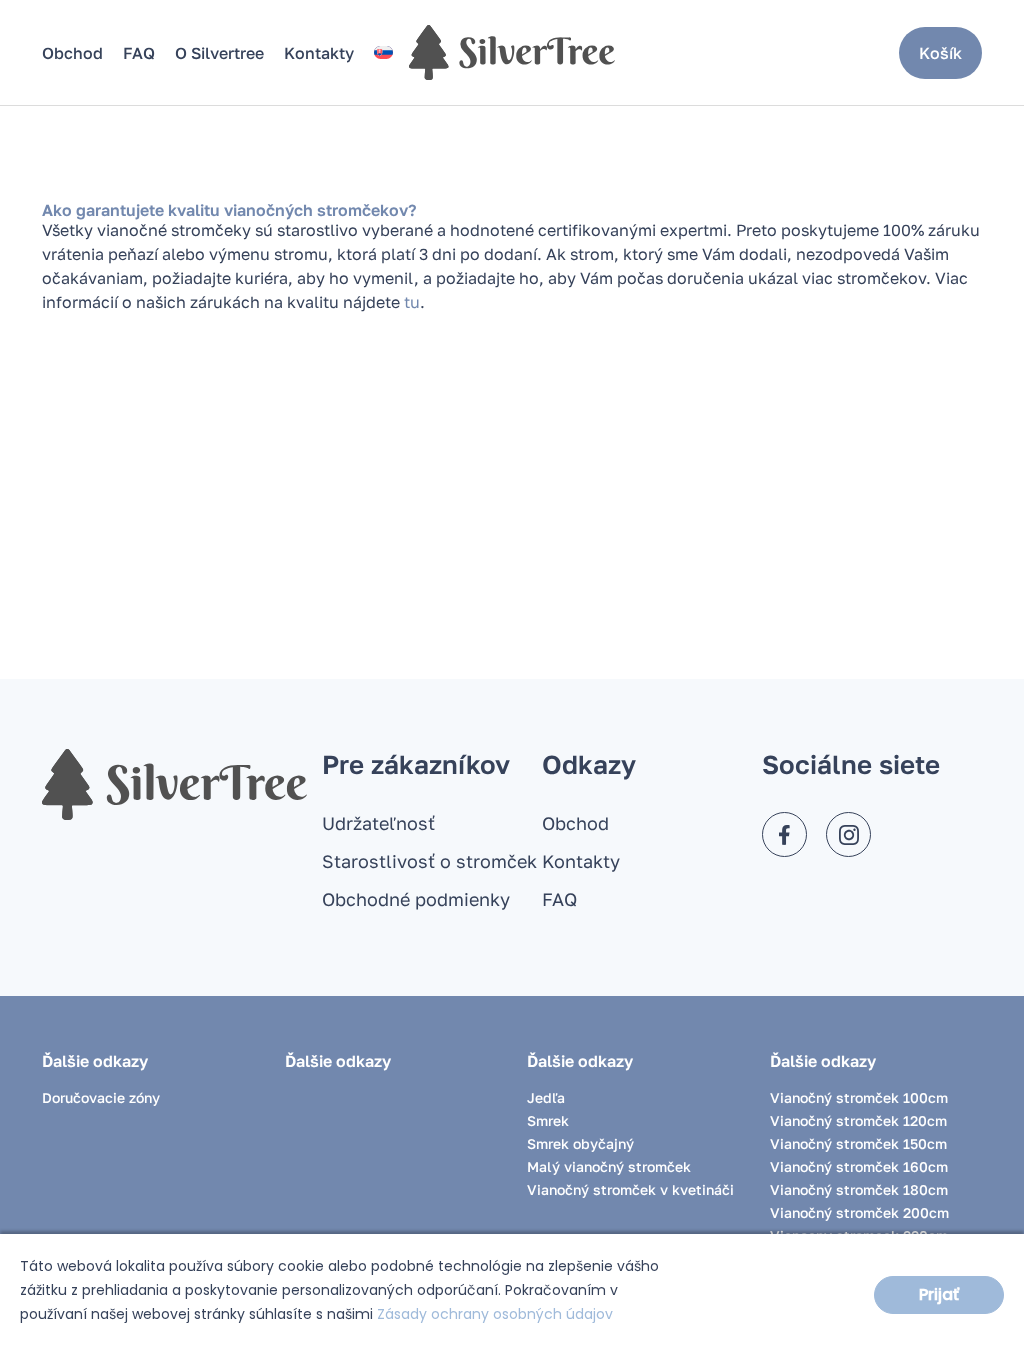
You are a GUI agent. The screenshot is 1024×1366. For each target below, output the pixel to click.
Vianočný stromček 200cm (859, 1212)
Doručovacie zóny (101, 1097)
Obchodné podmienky (416, 899)
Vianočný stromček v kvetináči (630, 1189)
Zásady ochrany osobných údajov (495, 1314)
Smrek (548, 1120)
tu (412, 302)
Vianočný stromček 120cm (858, 1120)
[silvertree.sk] (512, 52)
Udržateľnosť (378, 823)
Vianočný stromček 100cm (859, 1097)
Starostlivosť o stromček (429, 861)
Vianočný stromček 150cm (858, 1143)
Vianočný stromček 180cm (859, 1189)
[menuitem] (383, 52)
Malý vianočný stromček (609, 1166)
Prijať (939, 1294)
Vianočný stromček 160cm (859, 1166)
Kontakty (319, 53)
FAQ (139, 53)
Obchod (72, 53)
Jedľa (546, 1097)
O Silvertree (219, 53)
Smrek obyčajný (580, 1143)
